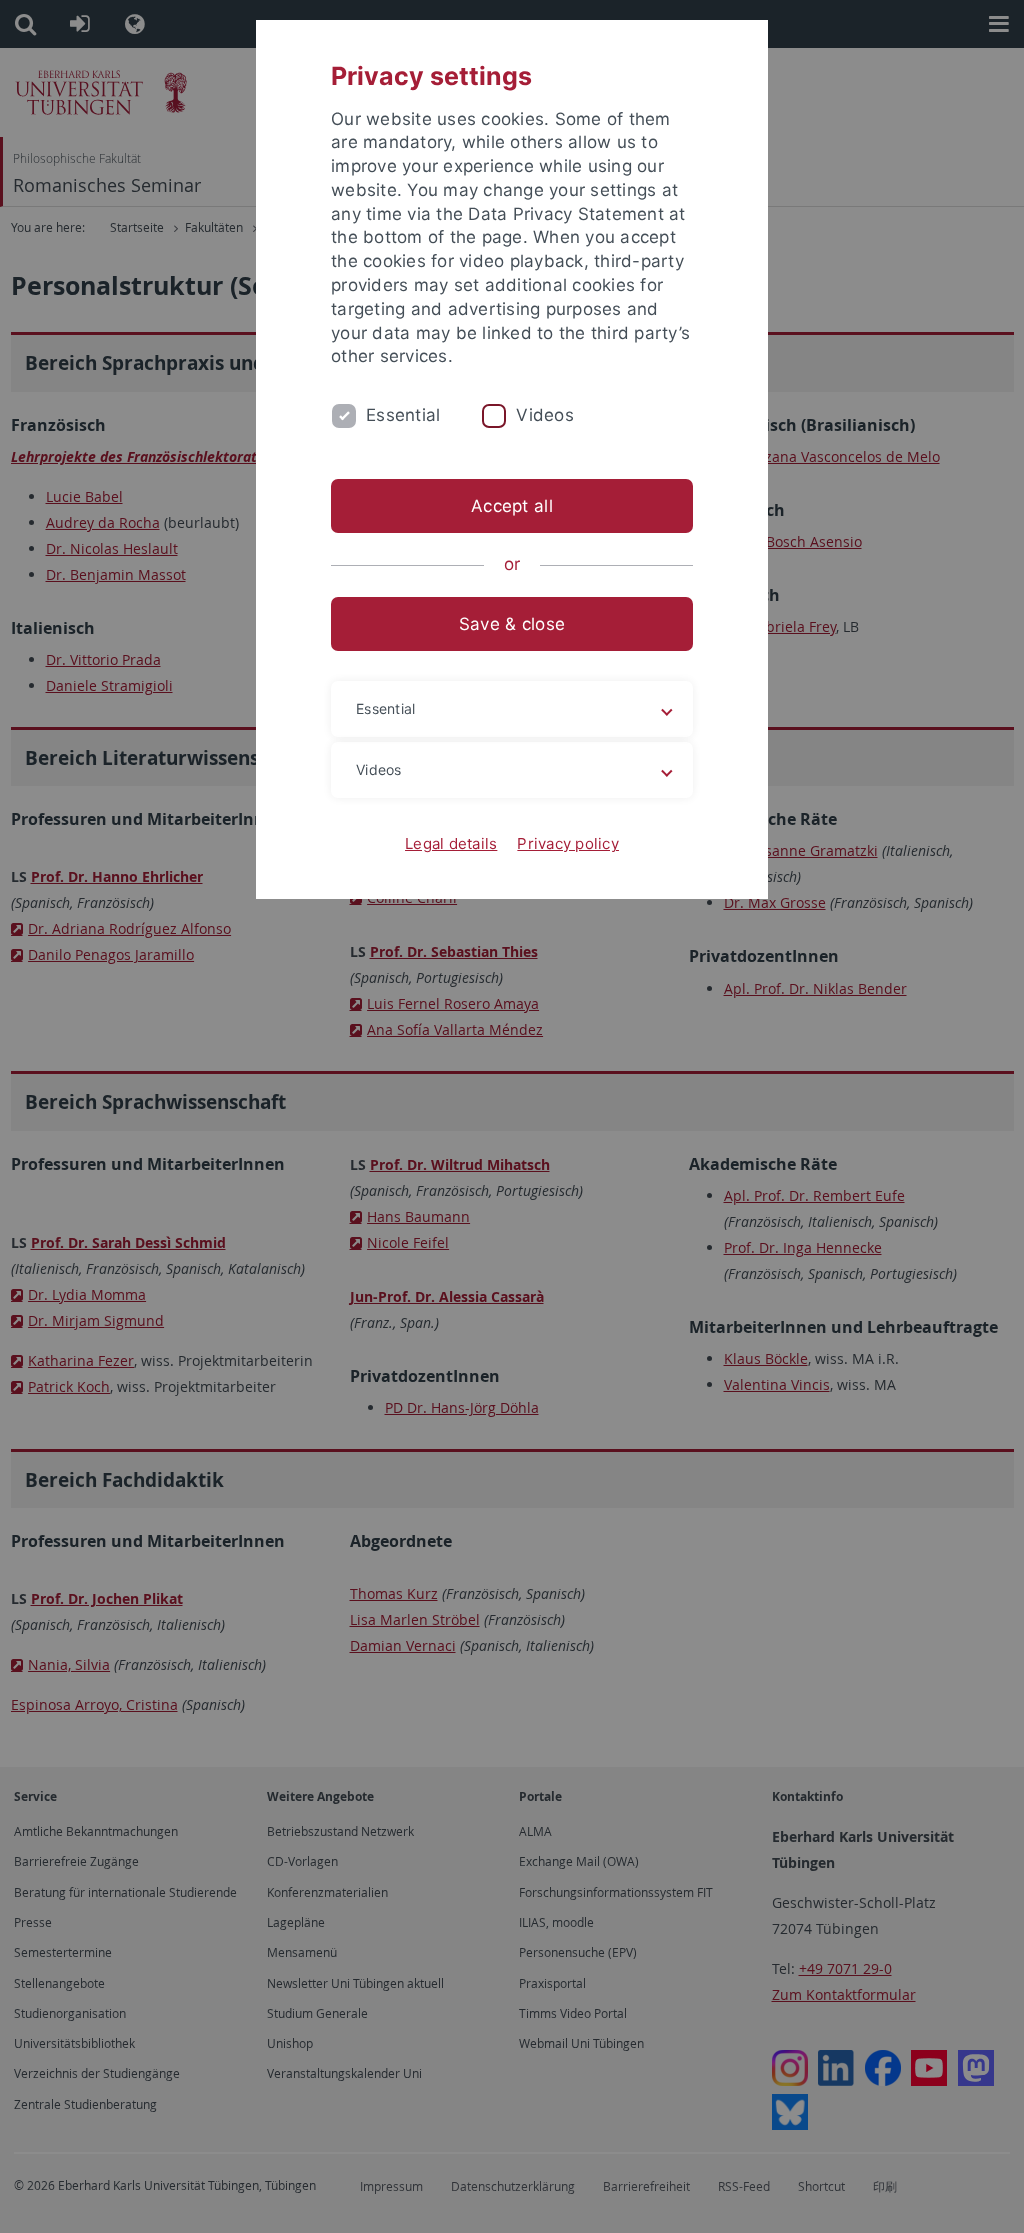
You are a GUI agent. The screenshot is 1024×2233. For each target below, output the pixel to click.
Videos (545, 415)
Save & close (512, 624)
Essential (403, 415)
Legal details (451, 843)
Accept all (512, 506)
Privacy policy (568, 843)
